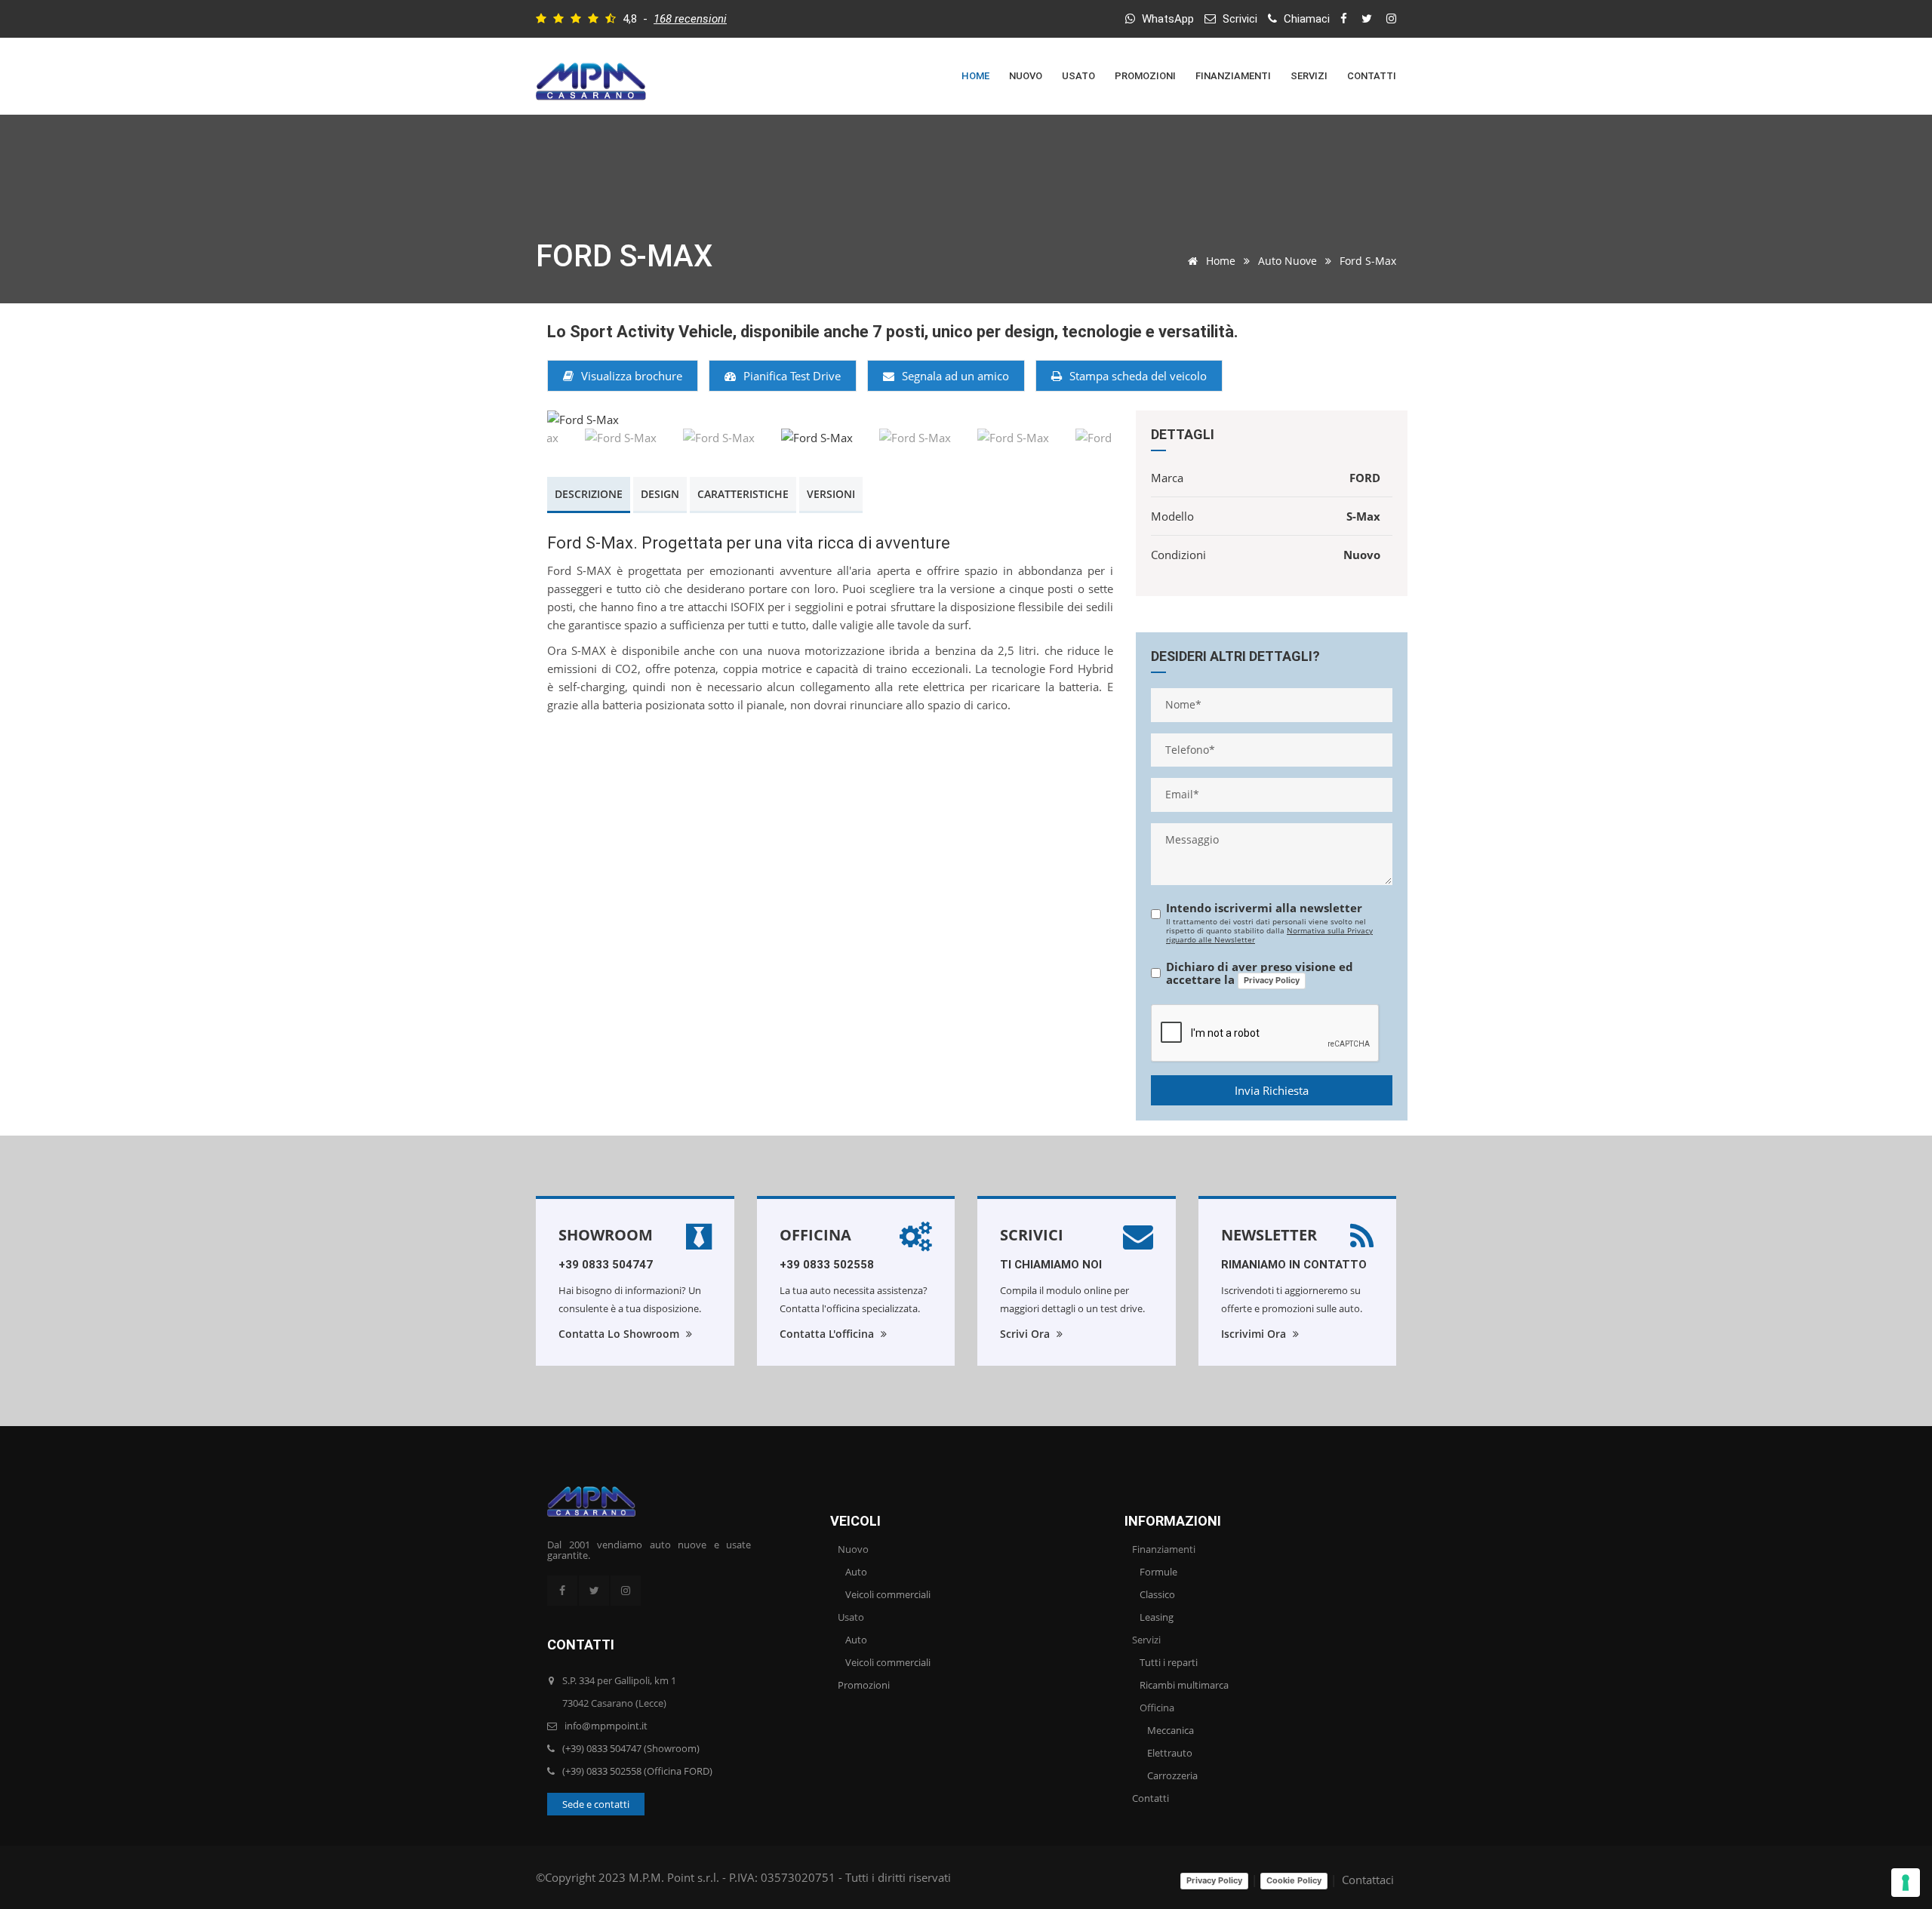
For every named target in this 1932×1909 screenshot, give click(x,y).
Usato (1078, 76)
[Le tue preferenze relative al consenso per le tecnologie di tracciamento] (1906, 1883)
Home (975, 76)
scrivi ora (1026, 1334)
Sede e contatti (596, 1804)
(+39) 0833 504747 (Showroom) (631, 1748)
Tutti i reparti (1169, 1662)
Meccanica (1171, 1730)
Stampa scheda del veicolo (1138, 376)
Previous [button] (580, 420)
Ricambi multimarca (1184, 1685)
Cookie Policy (1294, 1880)
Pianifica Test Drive (792, 376)
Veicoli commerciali (888, 1594)
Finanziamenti (1233, 76)
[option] (830, 420)
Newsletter (1269, 1235)
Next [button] (1081, 420)
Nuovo (1026, 76)
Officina (815, 1235)
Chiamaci (1305, 19)
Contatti (1372, 76)
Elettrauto (1170, 1753)
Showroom (606, 1235)
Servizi (1309, 76)
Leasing (1157, 1617)
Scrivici (1238, 19)
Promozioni (1145, 76)
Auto (856, 1572)
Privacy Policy (1272, 980)
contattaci (1368, 1880)
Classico (1157, 1594)
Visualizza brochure (632, 376)
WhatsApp (1166, 19)
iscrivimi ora (1255, 1334)
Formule (1158, 1572)
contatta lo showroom (620, 1334)
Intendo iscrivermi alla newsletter (1264, 908)
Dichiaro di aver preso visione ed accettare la (1260, 974)
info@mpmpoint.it (606, 1726)
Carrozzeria (1172, 1775)
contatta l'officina (828, 1334)
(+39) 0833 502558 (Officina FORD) (637, 1771)
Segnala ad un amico (955, 376)
